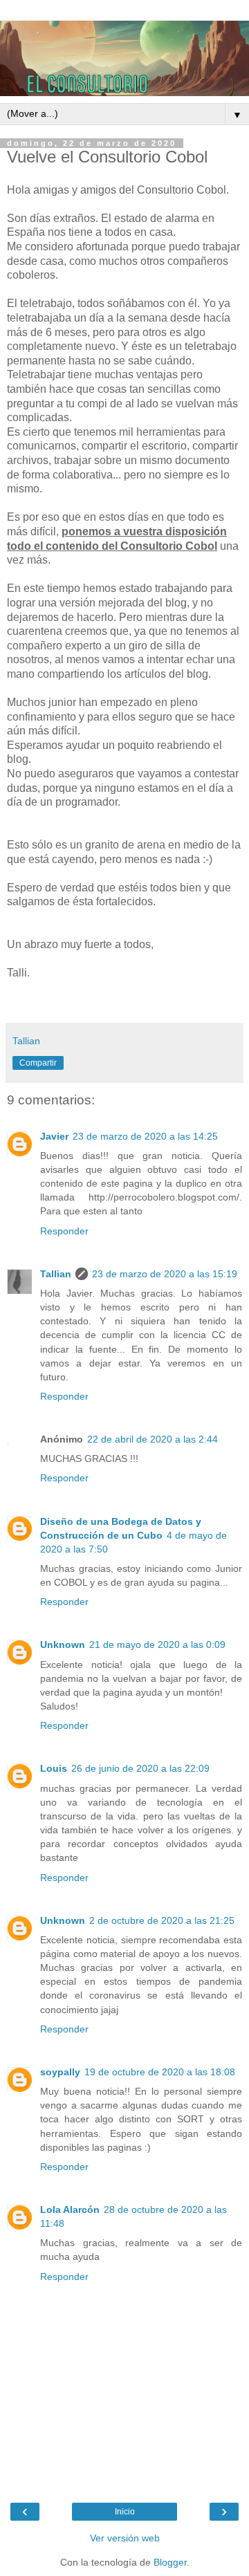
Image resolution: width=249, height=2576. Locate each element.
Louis (54, 1768)
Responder (64, 1231)
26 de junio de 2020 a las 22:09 (140, 1768)
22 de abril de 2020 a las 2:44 (153, 1439)
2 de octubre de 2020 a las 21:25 (162, 1920)
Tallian (56, 1274)
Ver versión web (125, 2538)
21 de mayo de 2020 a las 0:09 (157, 1644)
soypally (60, 2072)
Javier (54, 1136)
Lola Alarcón (70, 2209)
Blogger (170, 2562)
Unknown (63, 1644)
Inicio (125, 2512)
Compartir (38, 1063)
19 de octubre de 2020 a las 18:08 (160, 2072)
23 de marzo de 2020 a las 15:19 (165, 1274)
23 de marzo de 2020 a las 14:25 (145, 1136)
